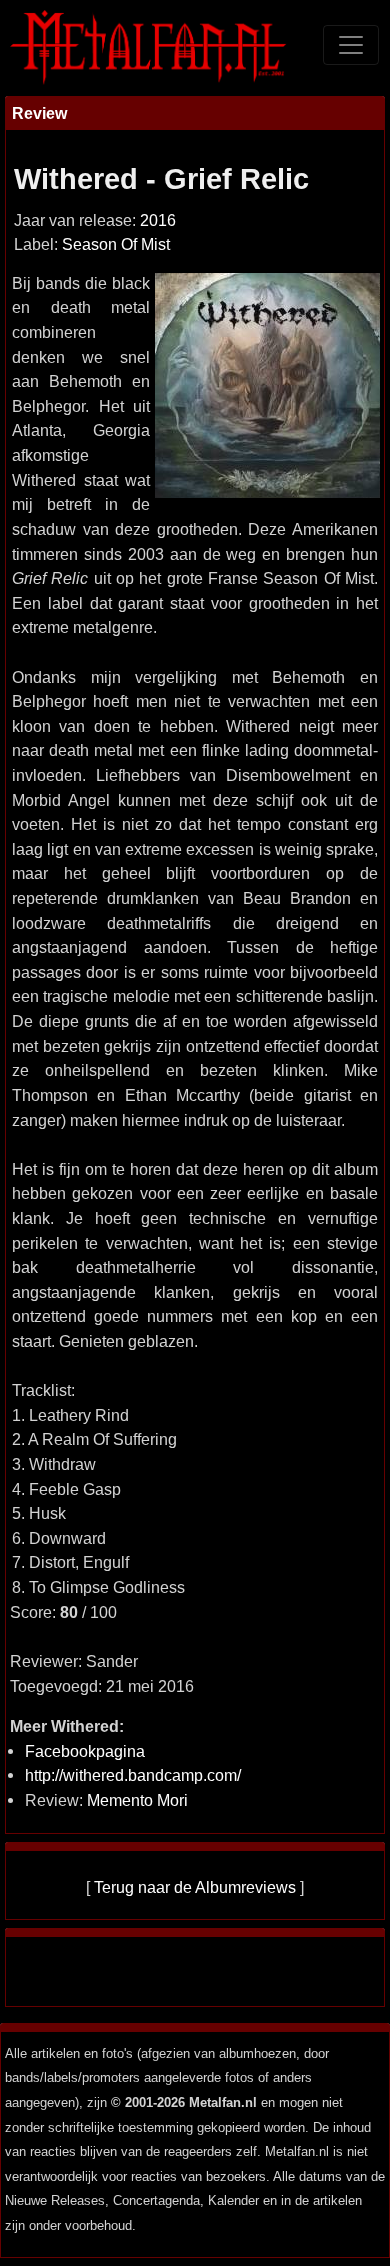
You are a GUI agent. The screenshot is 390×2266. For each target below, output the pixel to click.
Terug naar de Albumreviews (195, 1887)
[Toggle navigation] (351, 45)
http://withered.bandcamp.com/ (133, 1775)
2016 (158, 220)
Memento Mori (137, 1800)
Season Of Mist (116, 244)
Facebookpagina (85, 1751)
